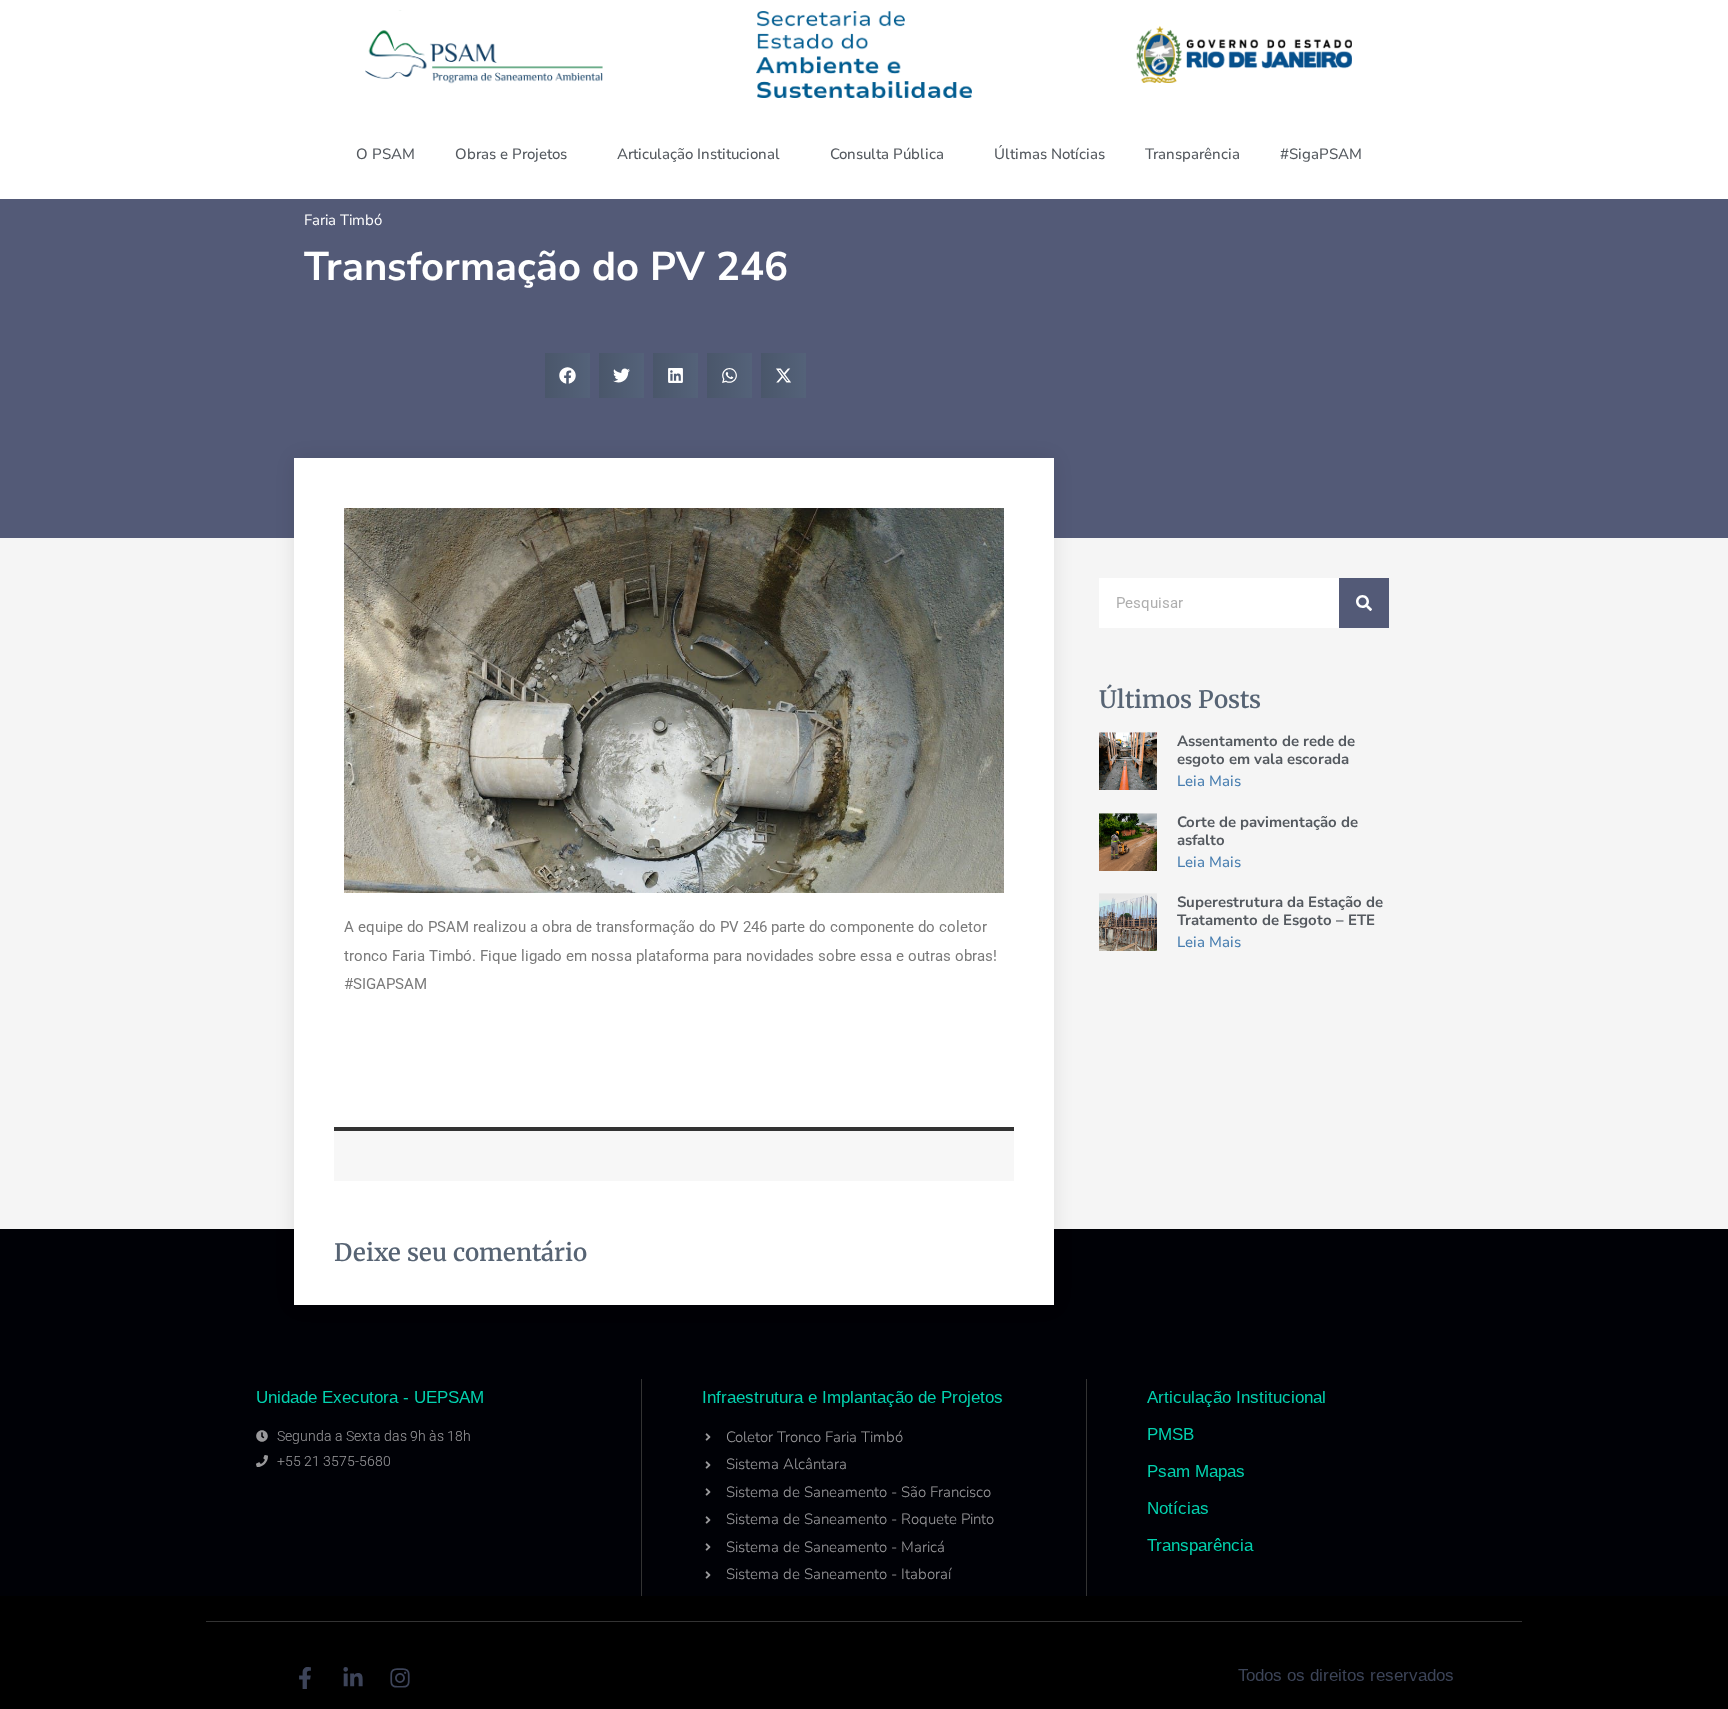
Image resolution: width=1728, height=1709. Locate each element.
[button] (567, 375)
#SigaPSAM (1321, 154)
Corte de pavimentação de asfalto (1267, 831)
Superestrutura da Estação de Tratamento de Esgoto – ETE (1280, 911)
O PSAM (385, 154)
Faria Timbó (343, 220)
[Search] (1364, 603)
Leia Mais (1209, 781)
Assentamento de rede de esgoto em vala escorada (1266, 750)
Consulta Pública (887, 154)
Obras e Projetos (511, 154)
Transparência (1192, 154)
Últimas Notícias (1049, 154)
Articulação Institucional (698, 154)
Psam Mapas (1196, 1471)
